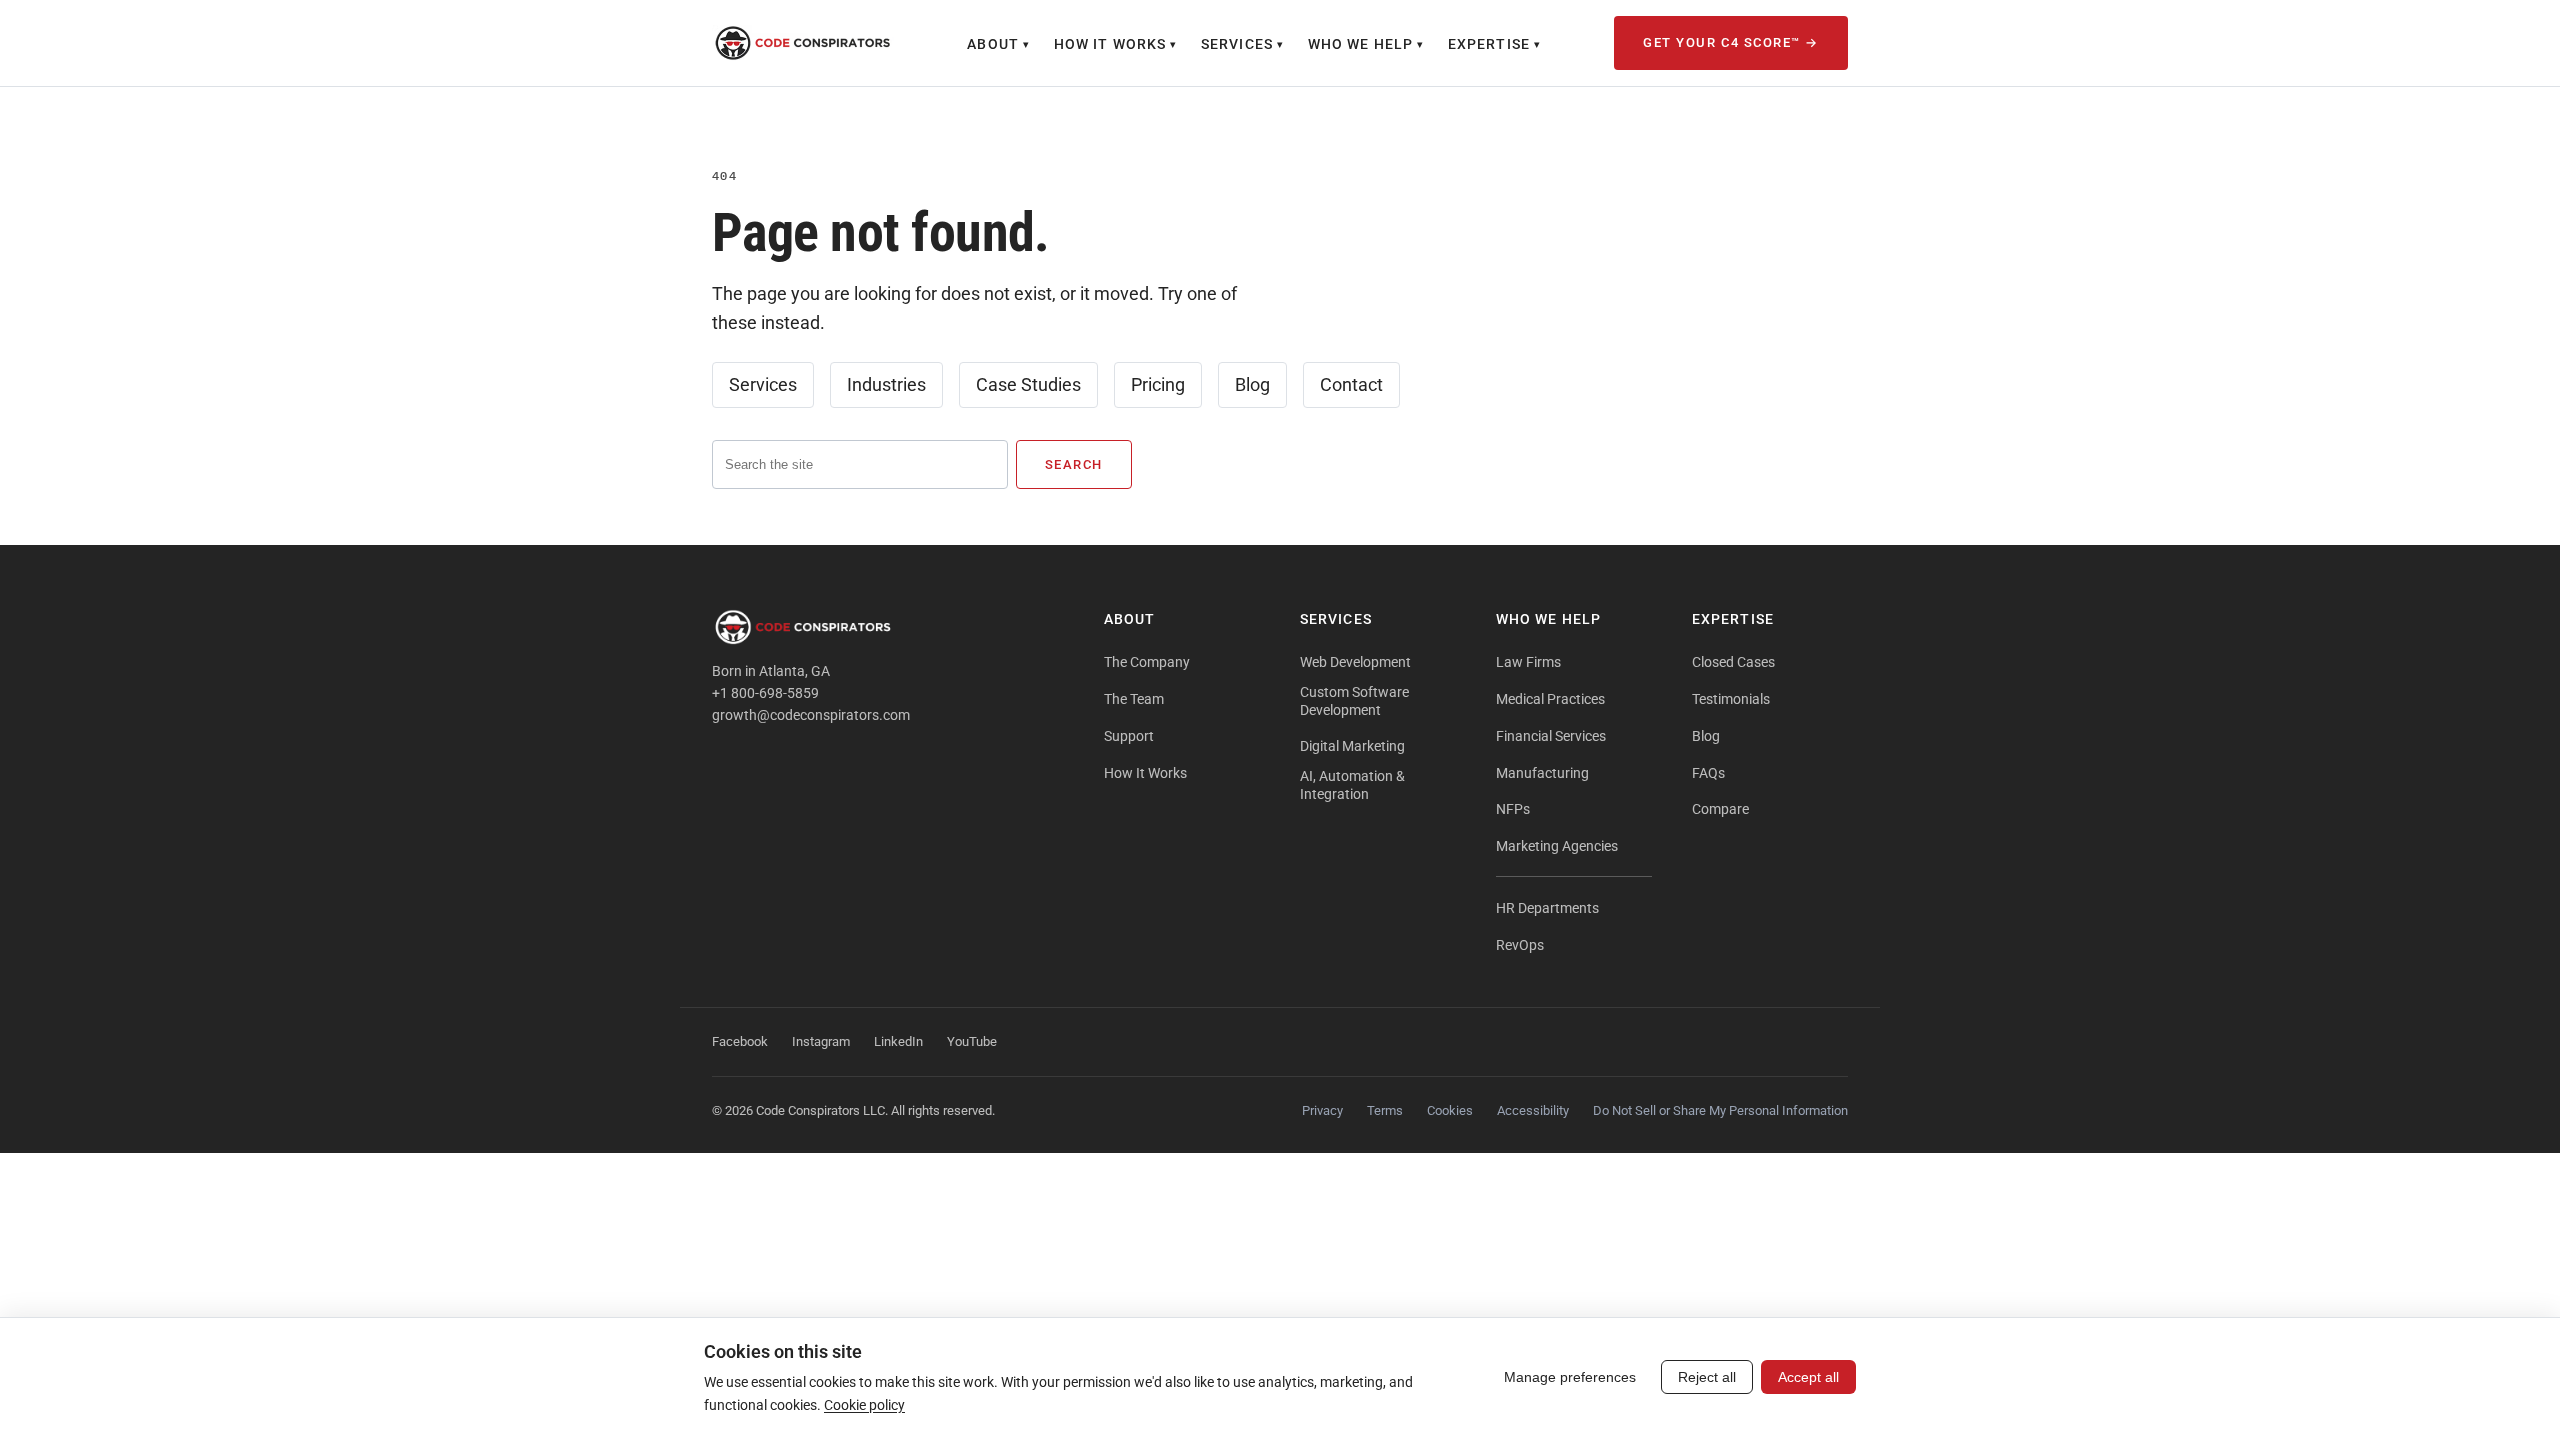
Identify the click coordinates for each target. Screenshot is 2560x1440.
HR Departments (1547, 908)
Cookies (1450, 1110)
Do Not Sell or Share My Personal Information (1720, 1110)
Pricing (1158, 384)
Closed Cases (1733, 662)
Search (1074, 464)
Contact (1351, 384)
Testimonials (1731, 699)
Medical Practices (1550, 699)
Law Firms (1528, 662)
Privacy (1322, 1110)
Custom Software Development (1354, 701)
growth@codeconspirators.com (811, 715)
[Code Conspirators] (803, 43)
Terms (1385, 1110)
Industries (886, 384)
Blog (1252, 384)
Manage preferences (1570, 1377)
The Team (1134, 699)
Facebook (740, 1041)
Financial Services (1551, 736)
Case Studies (1028, 384)
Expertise (1494, 44)
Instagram (821, 1041)
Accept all (1808, 1377)
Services (1242, 44)
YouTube (972, 1041)
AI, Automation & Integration (1352, 785)
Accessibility (1533, 1110)
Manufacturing (1542, 773)
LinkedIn (898, 1041)
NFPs (1513, 809)
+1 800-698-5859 (765, 693)
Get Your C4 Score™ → (1731, 42)
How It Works (1115, 44)
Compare (1720, 809)
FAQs (1708, 773)
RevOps (1520, 945)
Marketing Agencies (1557, 846)
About (998, 44)
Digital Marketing (1352, 746)
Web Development (1355, 662)
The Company (1147, 662)
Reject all (1707, 1377)
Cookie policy (864, 1405)
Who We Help (1366, 44)
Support (1129, 736)
